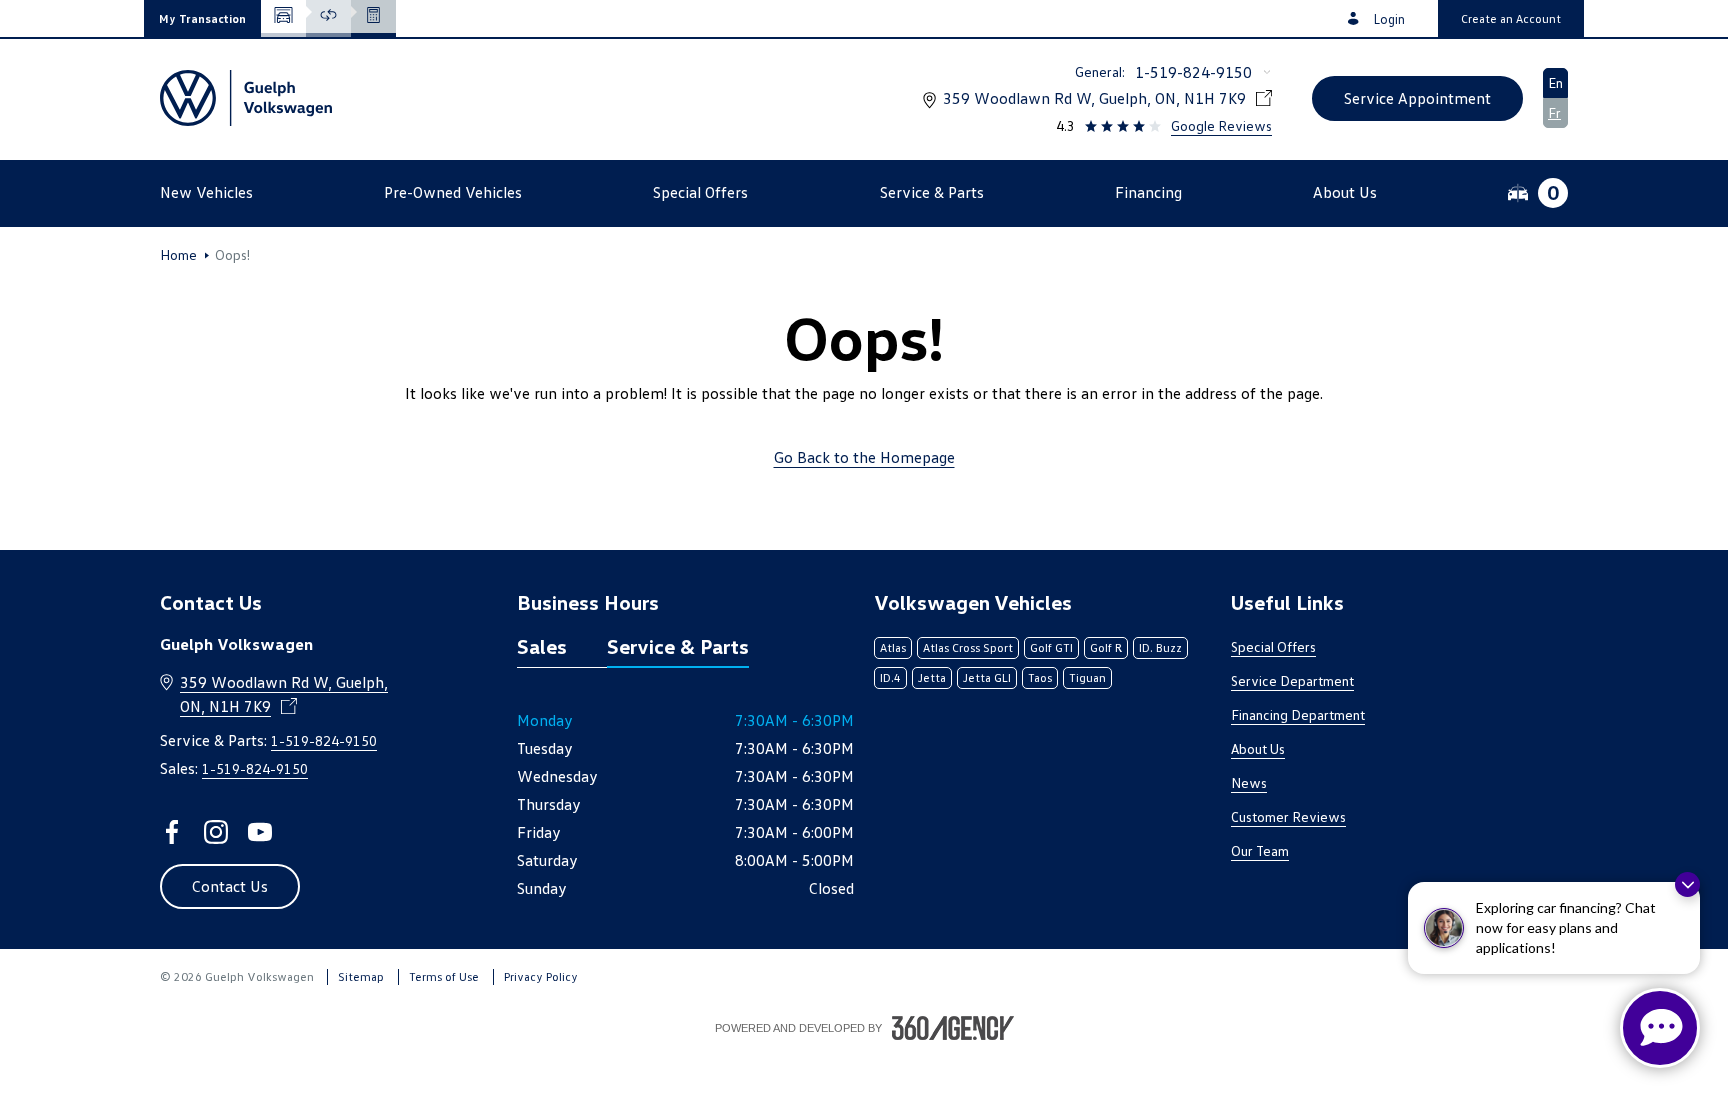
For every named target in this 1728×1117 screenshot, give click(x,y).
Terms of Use (444, 976)
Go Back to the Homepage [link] (864, 457)
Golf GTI (1051, 647)
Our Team (1260, 850)
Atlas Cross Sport (968, 647)
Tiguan (1087, 677)
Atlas (893, 647)
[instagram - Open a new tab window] (216, 832)
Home (178, 255)
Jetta (932, 677)
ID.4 (890, 677)
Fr (1554, 112)
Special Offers (1273, 646)
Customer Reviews (1288, 816)
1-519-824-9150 (1193, 72)
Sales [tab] (542, 646)
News (1249, 782)
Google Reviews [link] (1221, 125)
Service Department (1292, 680)
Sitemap (361, 976)
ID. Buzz (1160, 647)
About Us (1258, 748)
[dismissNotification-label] (1687, 884)
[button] (202, 18)
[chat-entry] (1660, 1028)
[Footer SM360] (953, 1028)
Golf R (1106, 647)
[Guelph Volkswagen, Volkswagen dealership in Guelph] (246, 98)
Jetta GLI (987, 677)
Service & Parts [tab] (678, 646)
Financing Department (1298, 714)
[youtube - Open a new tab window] (260, 832)
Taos (1040, 677)
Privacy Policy (541, 976)
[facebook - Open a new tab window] (172, 832)
